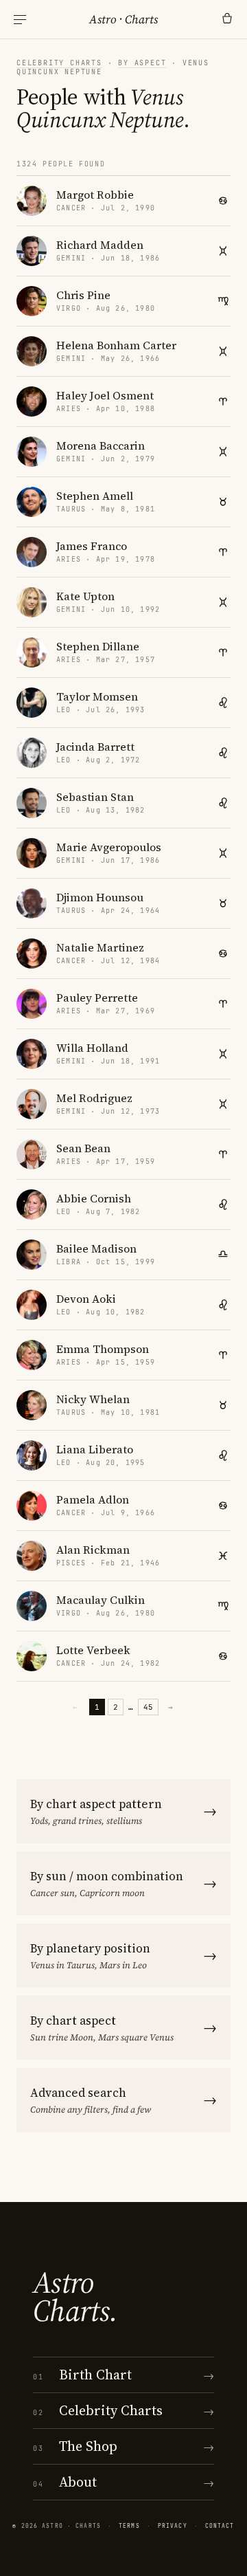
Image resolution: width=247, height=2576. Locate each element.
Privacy (173, 2526)
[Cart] (227, 19)
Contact (220, 2526)
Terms (129, 2526)
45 (148, 1707)
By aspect (142, 63)
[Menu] (20, 20)
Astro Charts (123, 19)
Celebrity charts (59, 63)
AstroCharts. (75, 2297)
